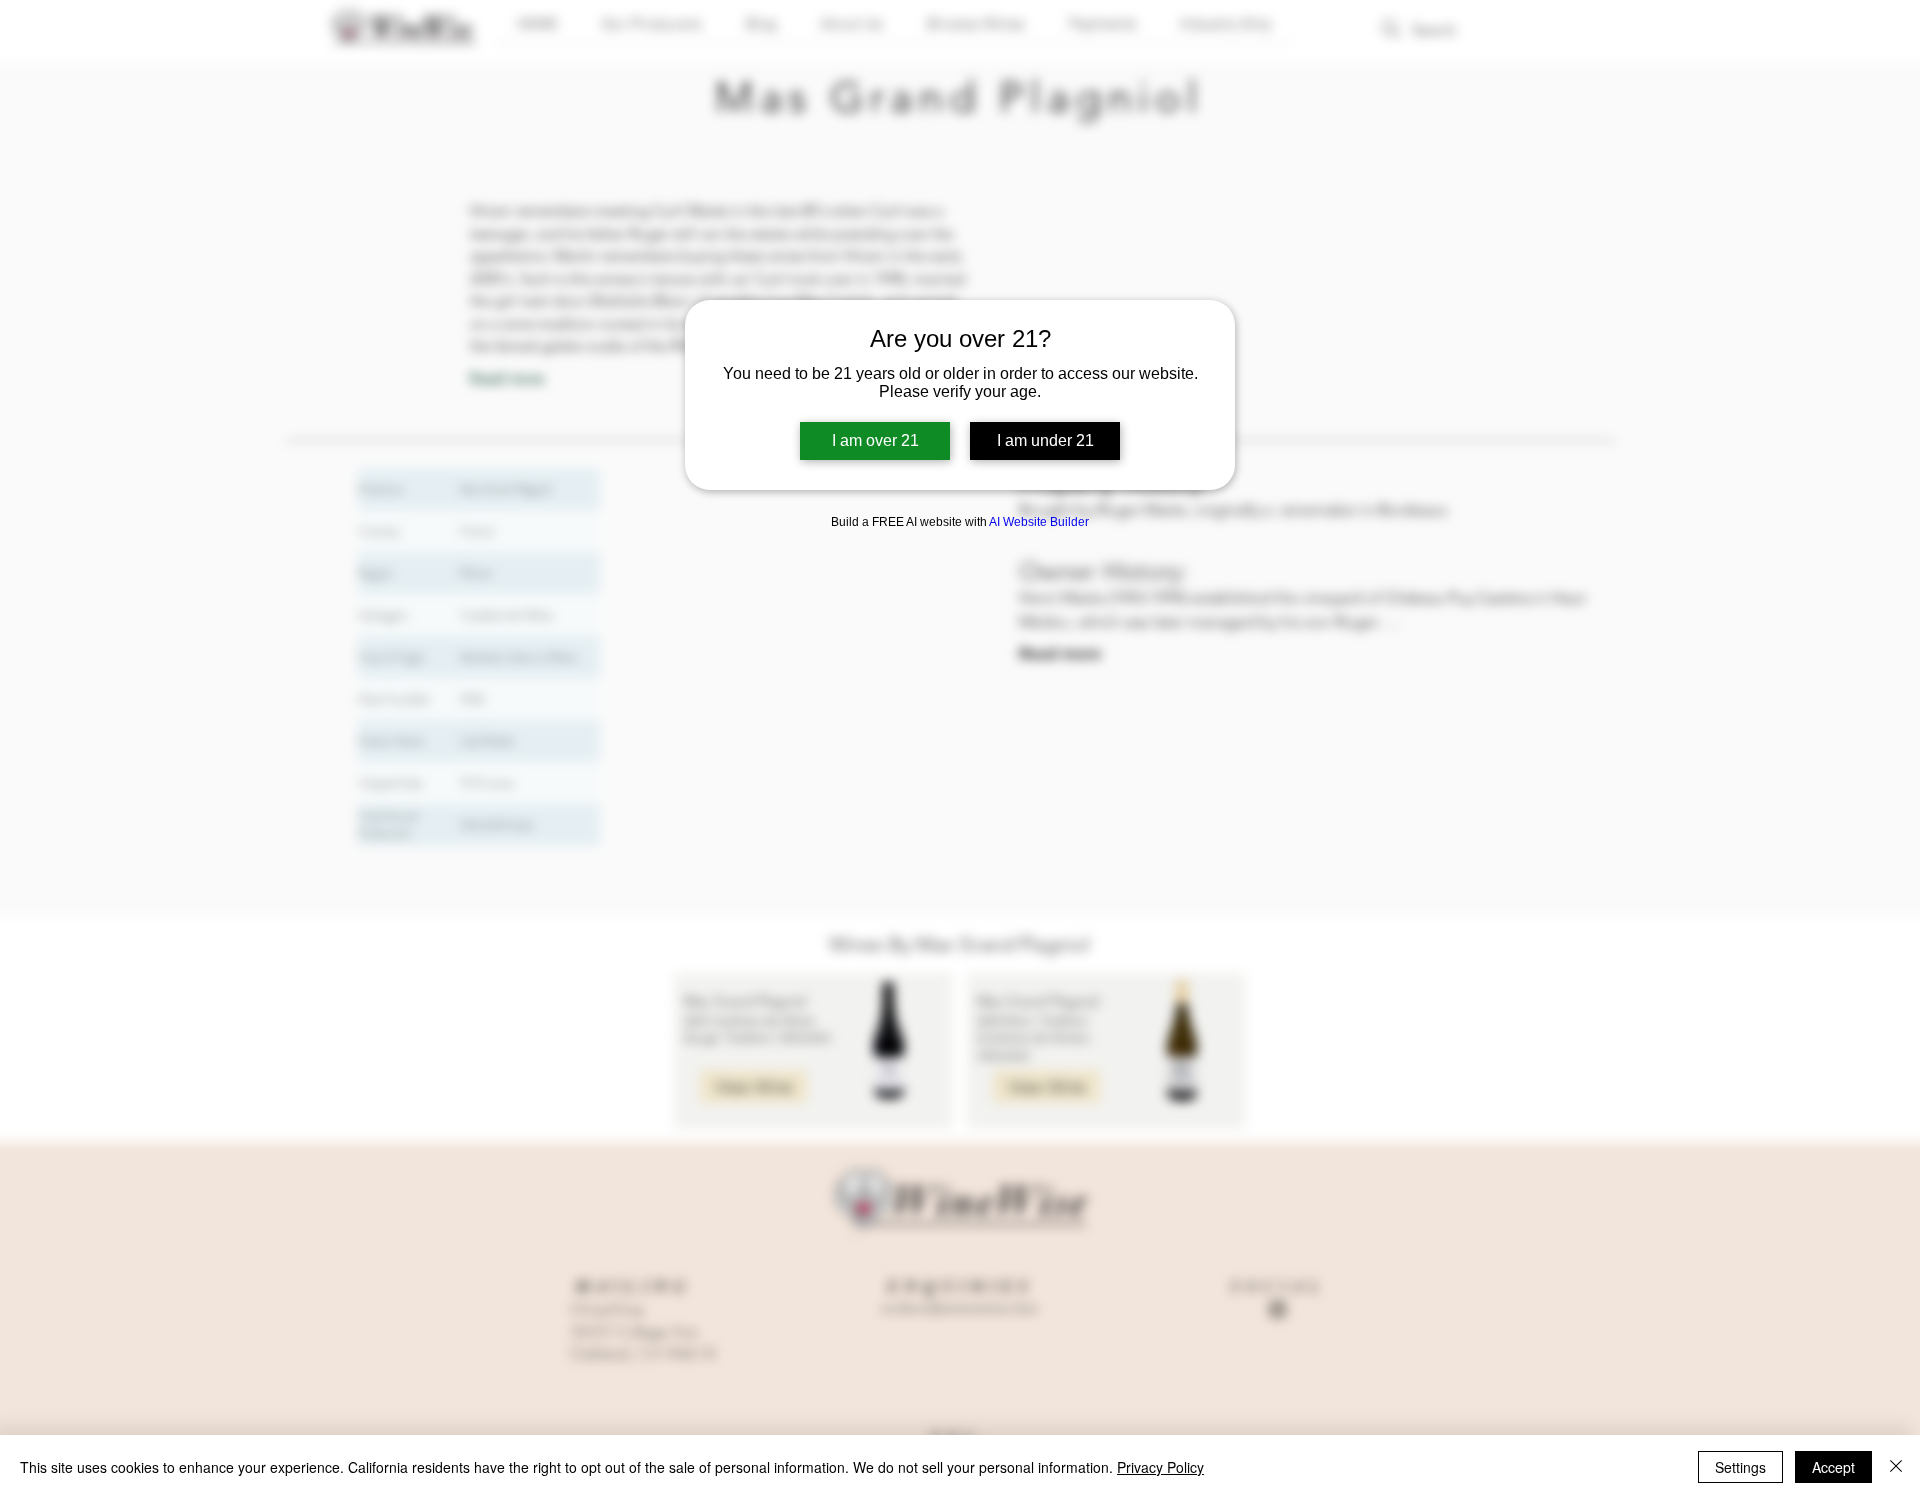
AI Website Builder (1039, 522)
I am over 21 (875, 440)
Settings (1740, 1467)
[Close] (1896, 1467)
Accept (1833, 1467)
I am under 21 (1045, 440)
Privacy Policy (1160, 1467)
